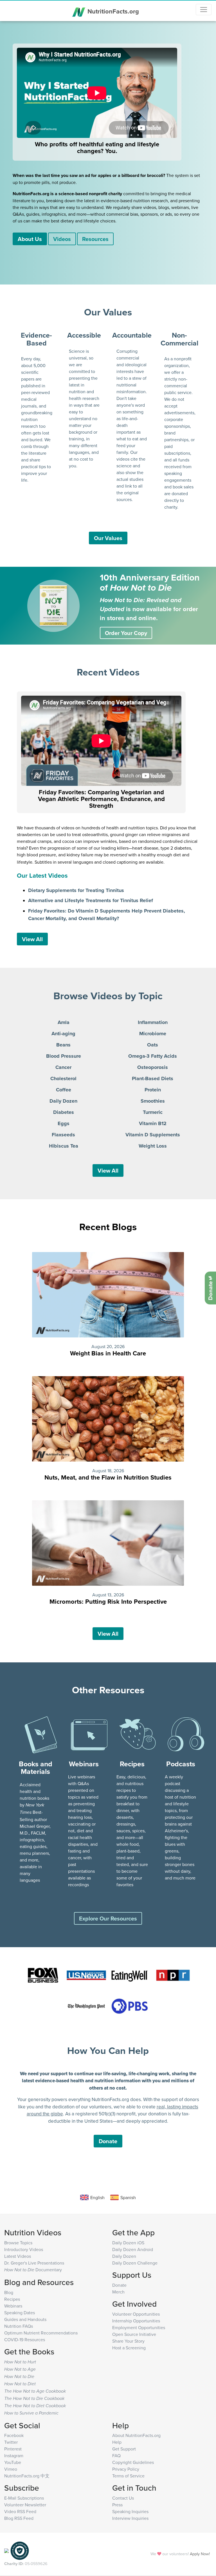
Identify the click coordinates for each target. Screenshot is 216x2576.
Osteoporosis (153, 1067)
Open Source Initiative (134, 2334)
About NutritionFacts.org (136, 2435)
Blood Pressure (64, 1056)
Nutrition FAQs (19, 2326)
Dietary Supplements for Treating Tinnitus (76, 890)
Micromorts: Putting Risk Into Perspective (108, 1601)
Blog (9, 2292)
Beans (63, 1045)
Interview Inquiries (130, 2518)
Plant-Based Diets (153, 1078)
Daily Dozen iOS (128, 2243)
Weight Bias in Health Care (108, 1353)
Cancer (63, 1067)
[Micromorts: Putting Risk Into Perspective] (108, 1542)
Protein (153, 1090)
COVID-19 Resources (25, 2340)
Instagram (14, 2456)
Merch (118, 2292)
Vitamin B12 (153, 1123)
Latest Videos (18, 2256)
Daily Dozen (63, 1101)
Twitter (11, 2442)
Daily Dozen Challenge (135, 2263)
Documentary (33, 2270)
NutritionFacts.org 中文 (27, 2476)
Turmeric (153, 1112)
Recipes (12, 2299)
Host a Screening (129, 2348)
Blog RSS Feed (19, 2518)
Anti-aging (63, 1034)
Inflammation (153, 1022)
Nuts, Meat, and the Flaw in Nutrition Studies (108, 1477)
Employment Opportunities (139, 2327)
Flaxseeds (63, 1135)
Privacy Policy (126, 2469)
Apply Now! (200, 2554)
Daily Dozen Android (133, 2249)
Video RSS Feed (20, 2511)
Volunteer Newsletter (25, 2505)
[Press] (43, 1976)
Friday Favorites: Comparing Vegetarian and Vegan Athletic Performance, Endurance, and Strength (101, 799)
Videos (62, 239)
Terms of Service (128, 2476)
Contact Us (123, 2498)
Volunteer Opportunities (136, 2314)
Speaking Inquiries (130, 2511)
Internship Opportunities (136, 2321)
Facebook (14, 2435)
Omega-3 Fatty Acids (153, 1056)
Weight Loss (153, 1146)
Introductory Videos (24, 2249)
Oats (153, 1045)
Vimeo (11, 2469)
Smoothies (153, 1101)
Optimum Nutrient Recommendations (41, 2333)
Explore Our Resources (108, 1918)
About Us (30, 239)
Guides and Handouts (25, 2319)
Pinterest (13, 2449)
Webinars (13, 2306)
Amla (64, 1022)
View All (32, 939)
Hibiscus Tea (64, 1146)
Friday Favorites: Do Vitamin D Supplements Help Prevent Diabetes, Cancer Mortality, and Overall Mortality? (107, 915)
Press (117, 2505)
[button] (41, 1734)
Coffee (64, 1090)
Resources (95, 239)
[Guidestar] (6, 2550)
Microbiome (153, 1034)
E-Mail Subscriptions (24, 2498)
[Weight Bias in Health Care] (108, 1294)
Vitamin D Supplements (153, 1135)
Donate (108, 2141)
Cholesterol (63, 1078)
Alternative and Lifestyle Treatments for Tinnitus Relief (91, 900)
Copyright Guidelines (133, 2462)
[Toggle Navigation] (204, 10)
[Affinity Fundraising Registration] (20, 2550)
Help (117, 2442)
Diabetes (64, 1112)
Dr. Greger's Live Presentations (34, 2263)
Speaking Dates (20, 2313)
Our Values (108, 538)
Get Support (124, 2449)
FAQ (116, 2456)
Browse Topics (18, 2243)
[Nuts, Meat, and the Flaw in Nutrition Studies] (108, 1418)
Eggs (64, 1123)
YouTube (13, 2462)
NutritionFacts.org (112, 11)
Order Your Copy (126, 633)
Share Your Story (128, 2341)
